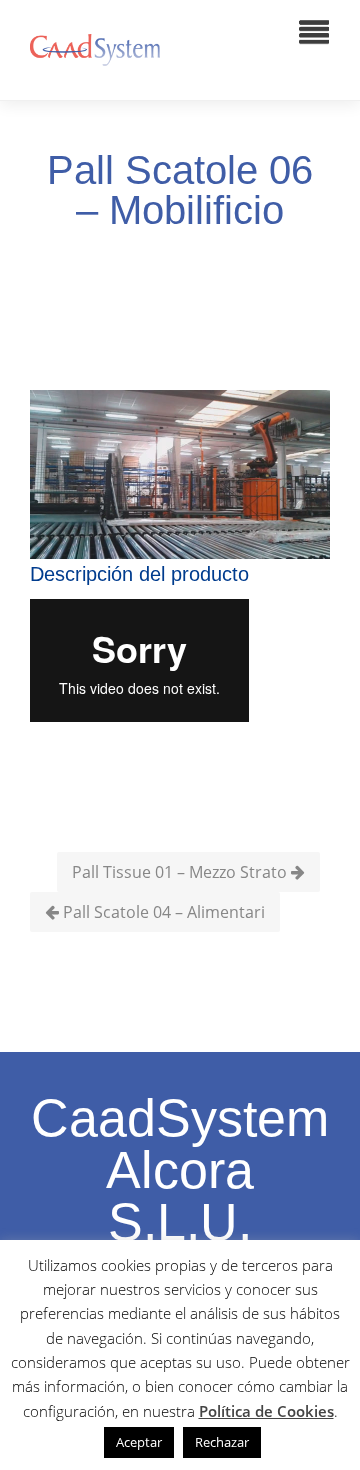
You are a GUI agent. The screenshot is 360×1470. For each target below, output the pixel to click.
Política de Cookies (266, 1411)
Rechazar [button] (222, 1442)
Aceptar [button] (139, 1442)
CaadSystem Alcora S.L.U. (180, 1170)
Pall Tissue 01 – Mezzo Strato (181, 872)
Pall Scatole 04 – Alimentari (162, 912)
